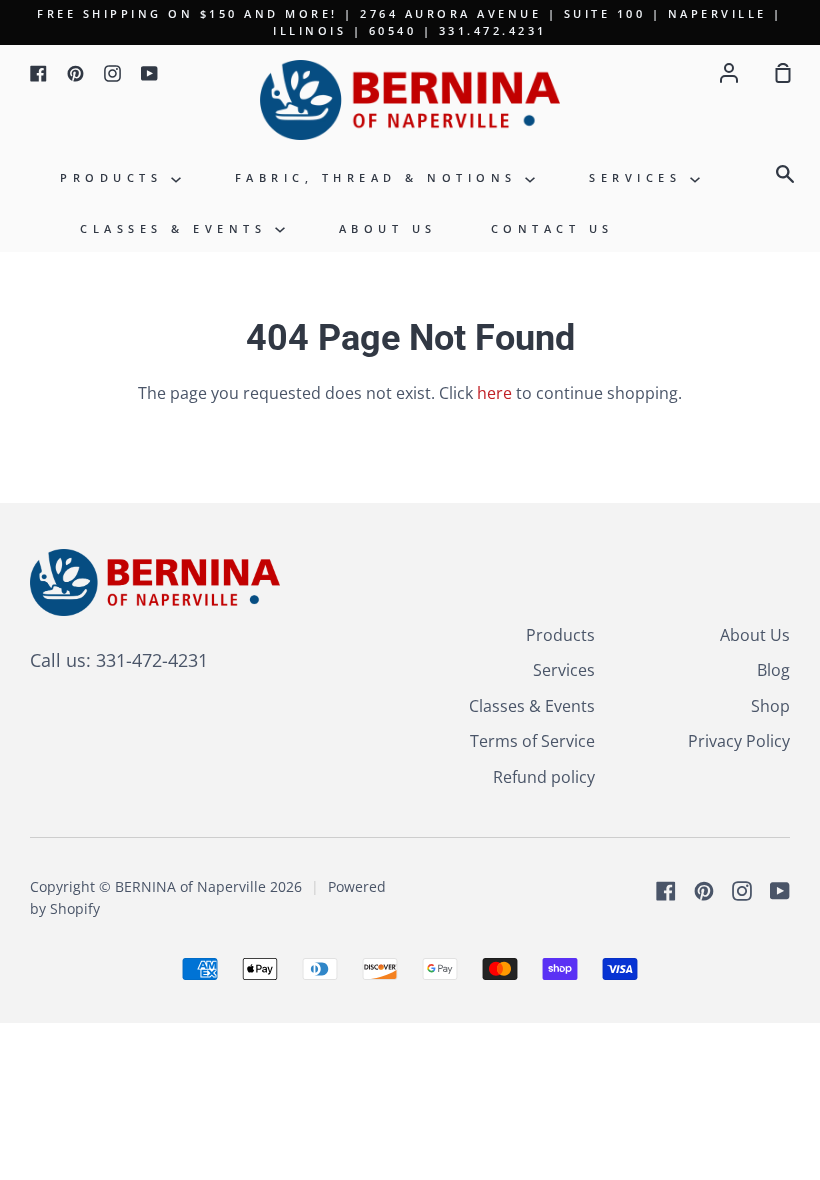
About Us (388, 228)
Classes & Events (177, 228)
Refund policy (544, 777)
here (494, 393)
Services (639, 177)
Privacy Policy (739, 741)
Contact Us (552, 228)
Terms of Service (532, 741)
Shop (770, 706)
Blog (773, 670)
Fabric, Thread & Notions (380, 177)
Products (115, 177)
